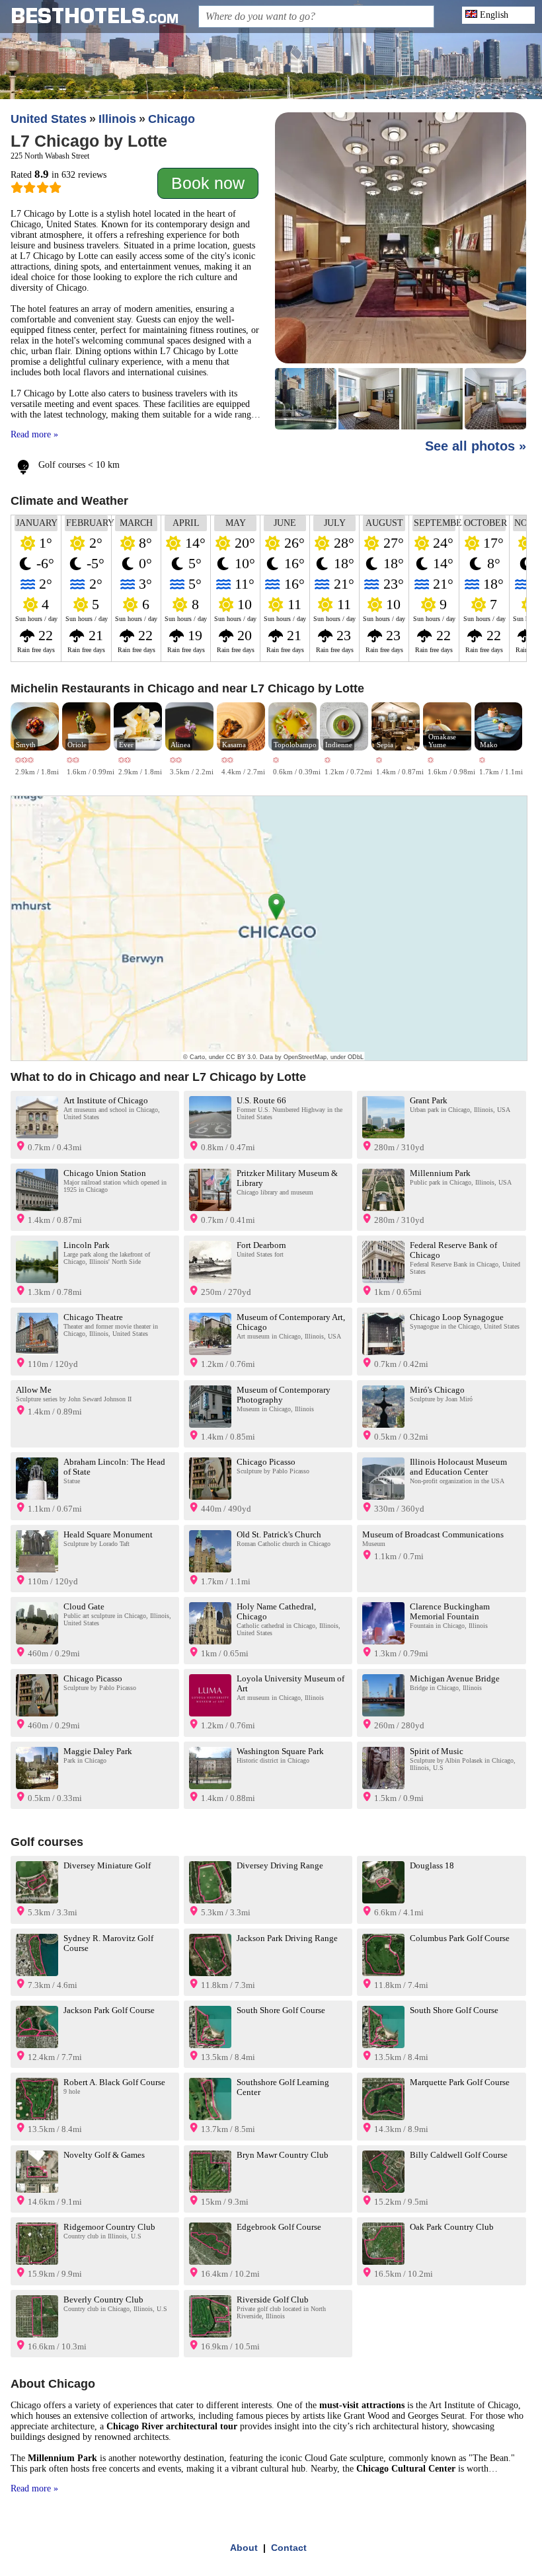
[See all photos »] (401, 272)
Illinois (117, 119)
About (244, 2548)
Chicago (172, 119)
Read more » (34, 434)
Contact (289, 2548)
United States (49, 119)
